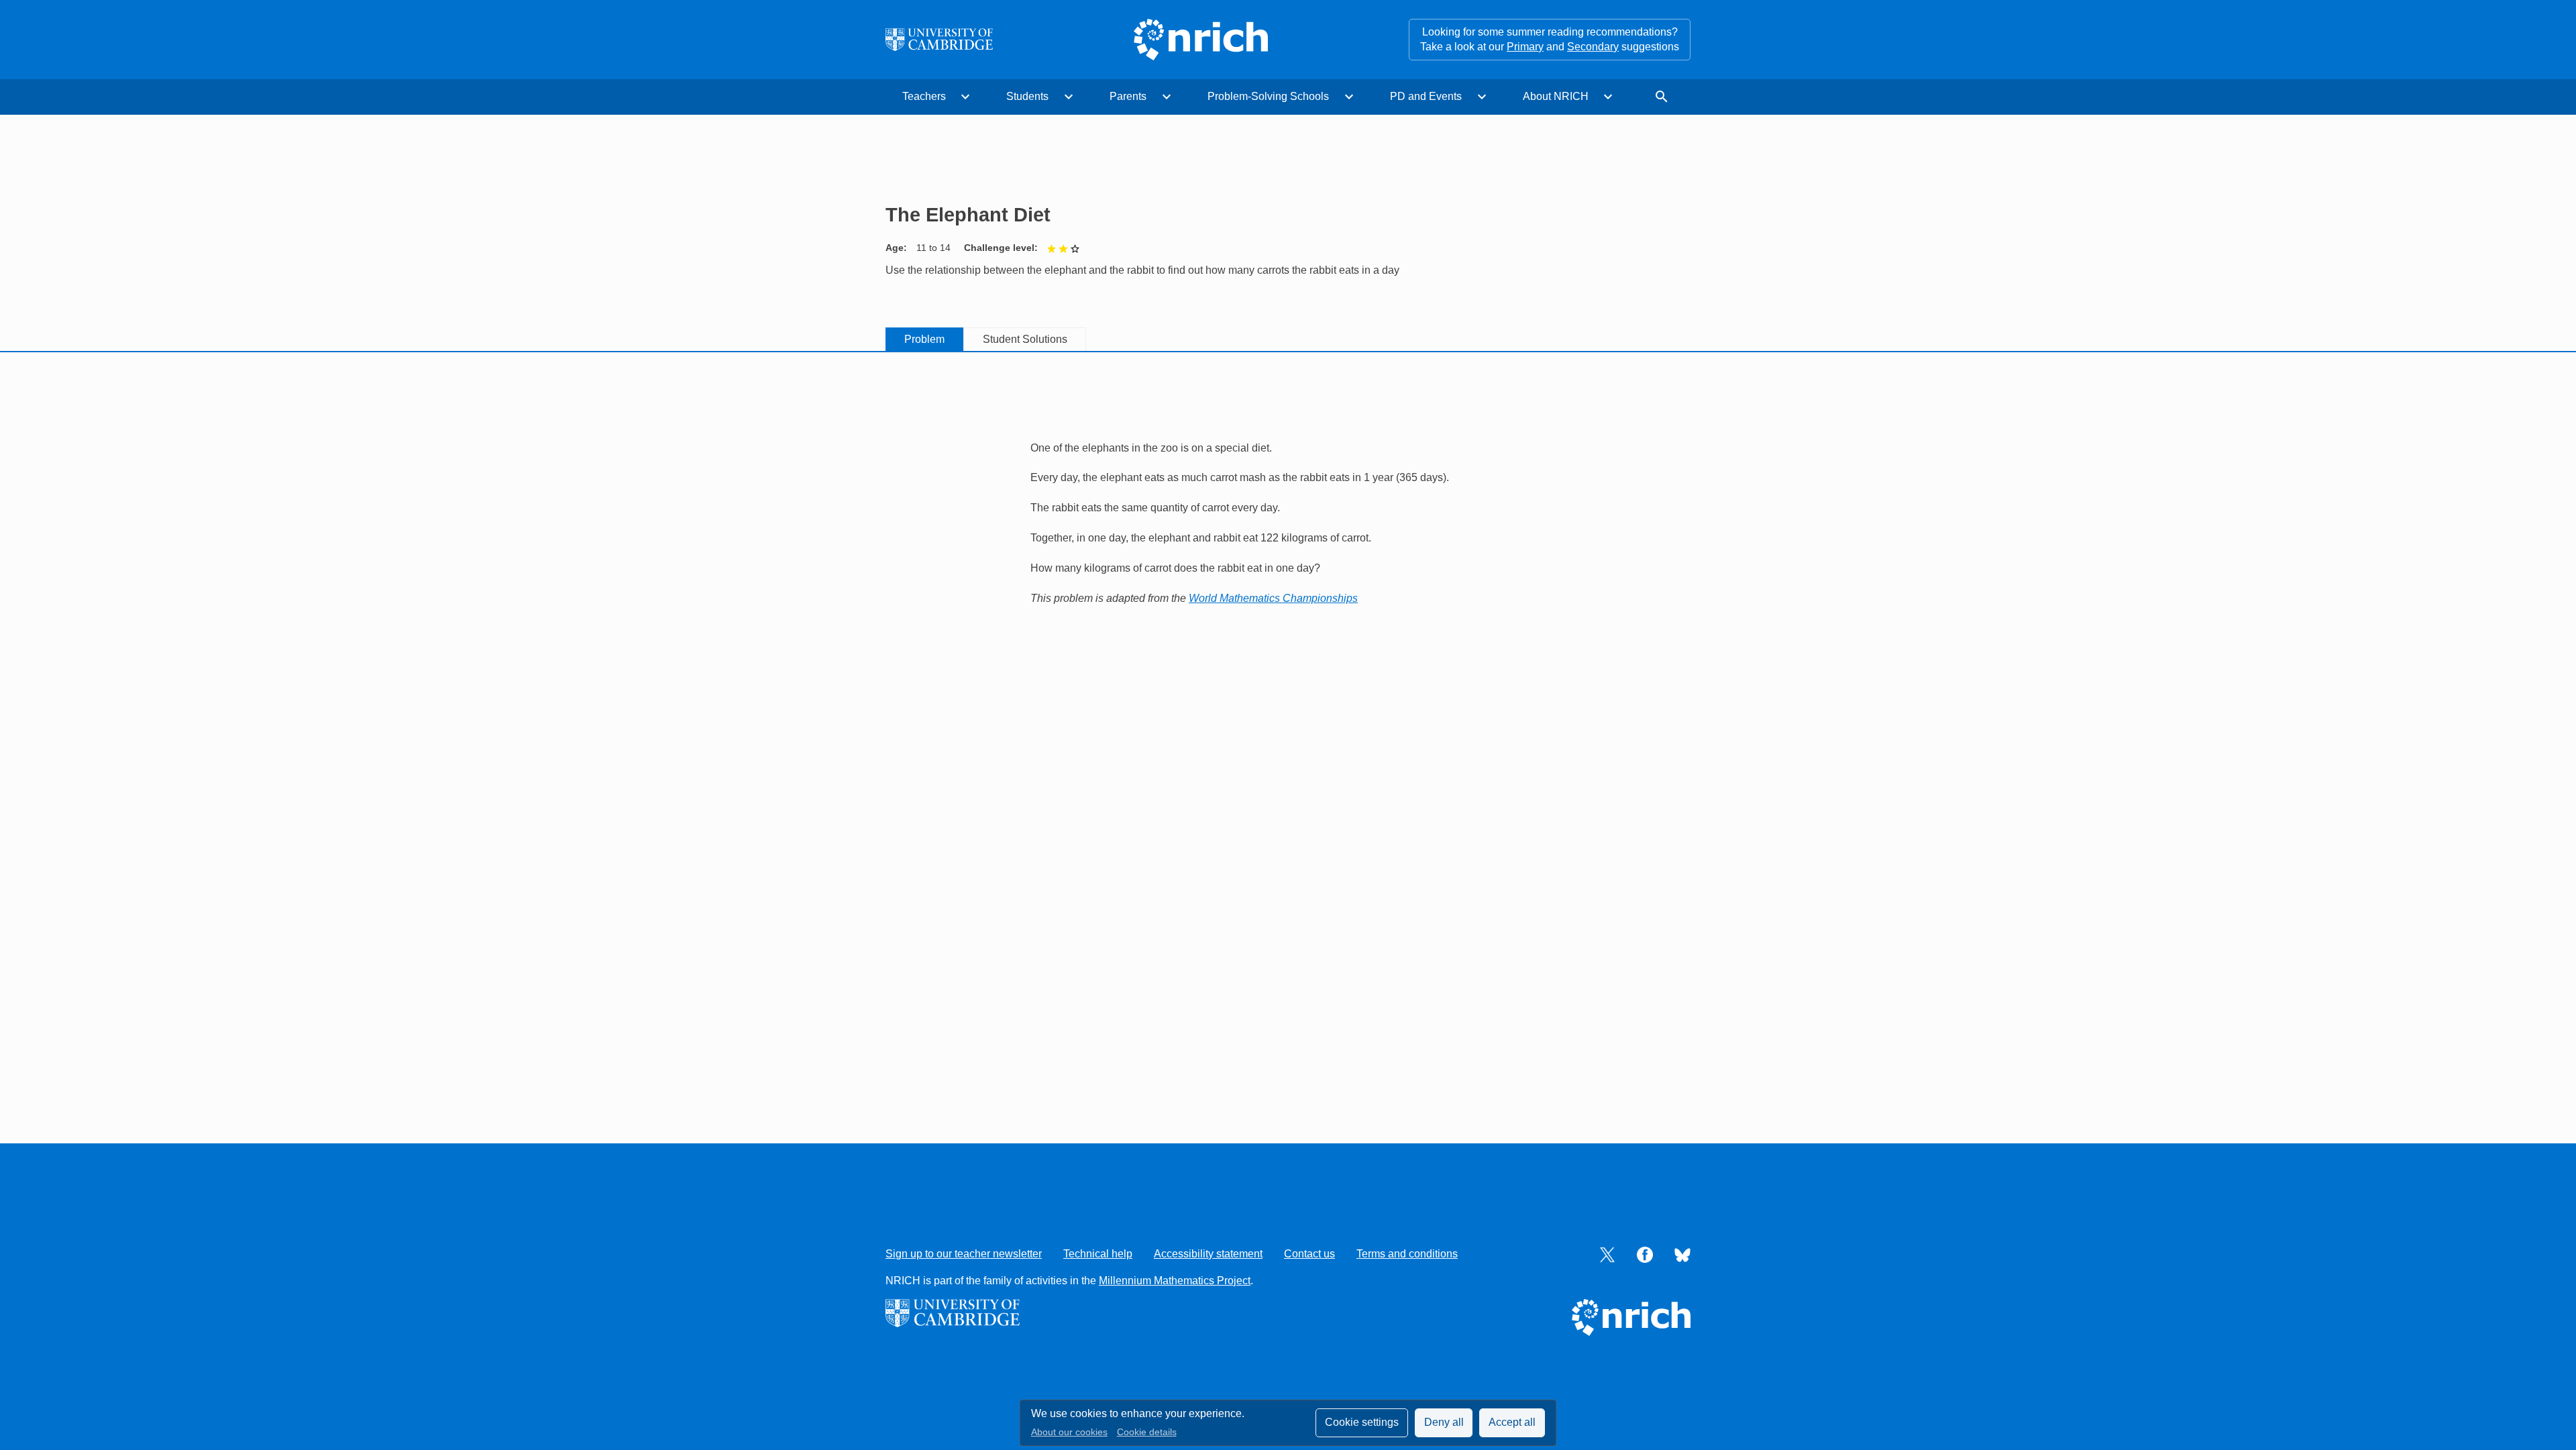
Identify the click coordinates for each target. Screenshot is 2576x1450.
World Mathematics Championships (1273, 598)
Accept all (1512, 1422)
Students (1027, 96)
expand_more (965, 97)
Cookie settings (1362, 1422)
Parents (1128, 96)
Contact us (1309, 1254)
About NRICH (1556, 96)
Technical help (1098, 1254)
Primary (1525, 47)
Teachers (924, 96)
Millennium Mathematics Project (1175, 1281)
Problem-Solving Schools (1268, 96)
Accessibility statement (1208, 1254)
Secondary (1593, 47)
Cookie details (1147, 1432)
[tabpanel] (1288, 508)
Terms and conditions (1407, 1254)
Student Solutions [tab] (1025, 339)
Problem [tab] (924, 339)
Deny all (1444, 1422)
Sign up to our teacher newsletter (964, 1254)
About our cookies (1069, 1432)
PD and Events (1426, 96)
